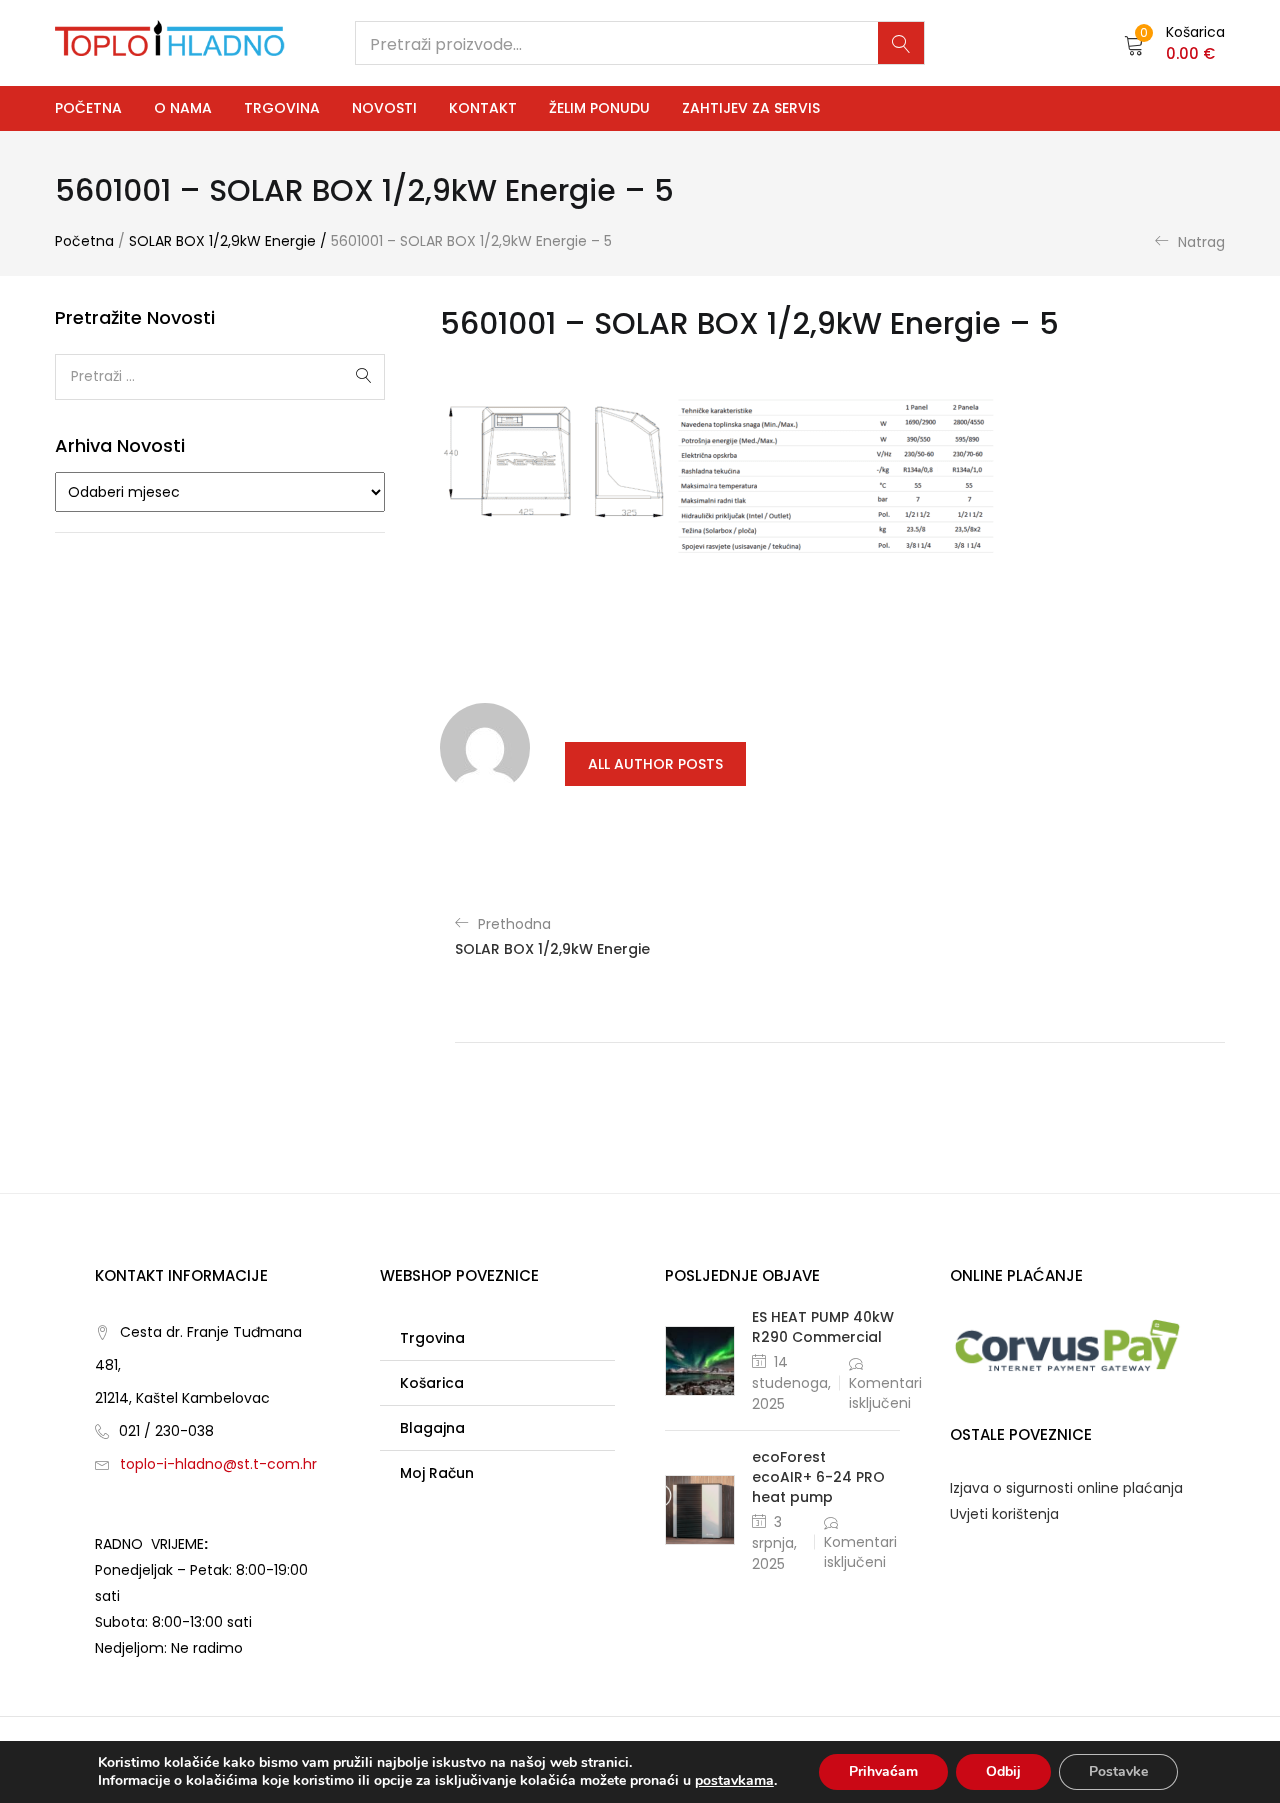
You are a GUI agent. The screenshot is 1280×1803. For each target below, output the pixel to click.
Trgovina (282, 108)
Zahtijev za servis (751, 108)
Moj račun (437, 1473)
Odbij (1003, 1771)
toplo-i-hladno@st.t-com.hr (218, 1464)
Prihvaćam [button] (883, 1771)
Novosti (384, 108)
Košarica (432, 1383)
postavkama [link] (734, 1780)
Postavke (1118, 1771)
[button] (1174, 43)
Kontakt (483, 108)
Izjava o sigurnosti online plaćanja (1066, 1488)
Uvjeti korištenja (1004, 1514)
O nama (183, 108)
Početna (88, 108)
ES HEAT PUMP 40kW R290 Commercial (823, 1327)
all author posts (655, 764)
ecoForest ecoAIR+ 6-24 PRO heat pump (818, 1477)
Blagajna (432, 1428)
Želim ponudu (599, 108)
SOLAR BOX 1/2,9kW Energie (222, 241)
